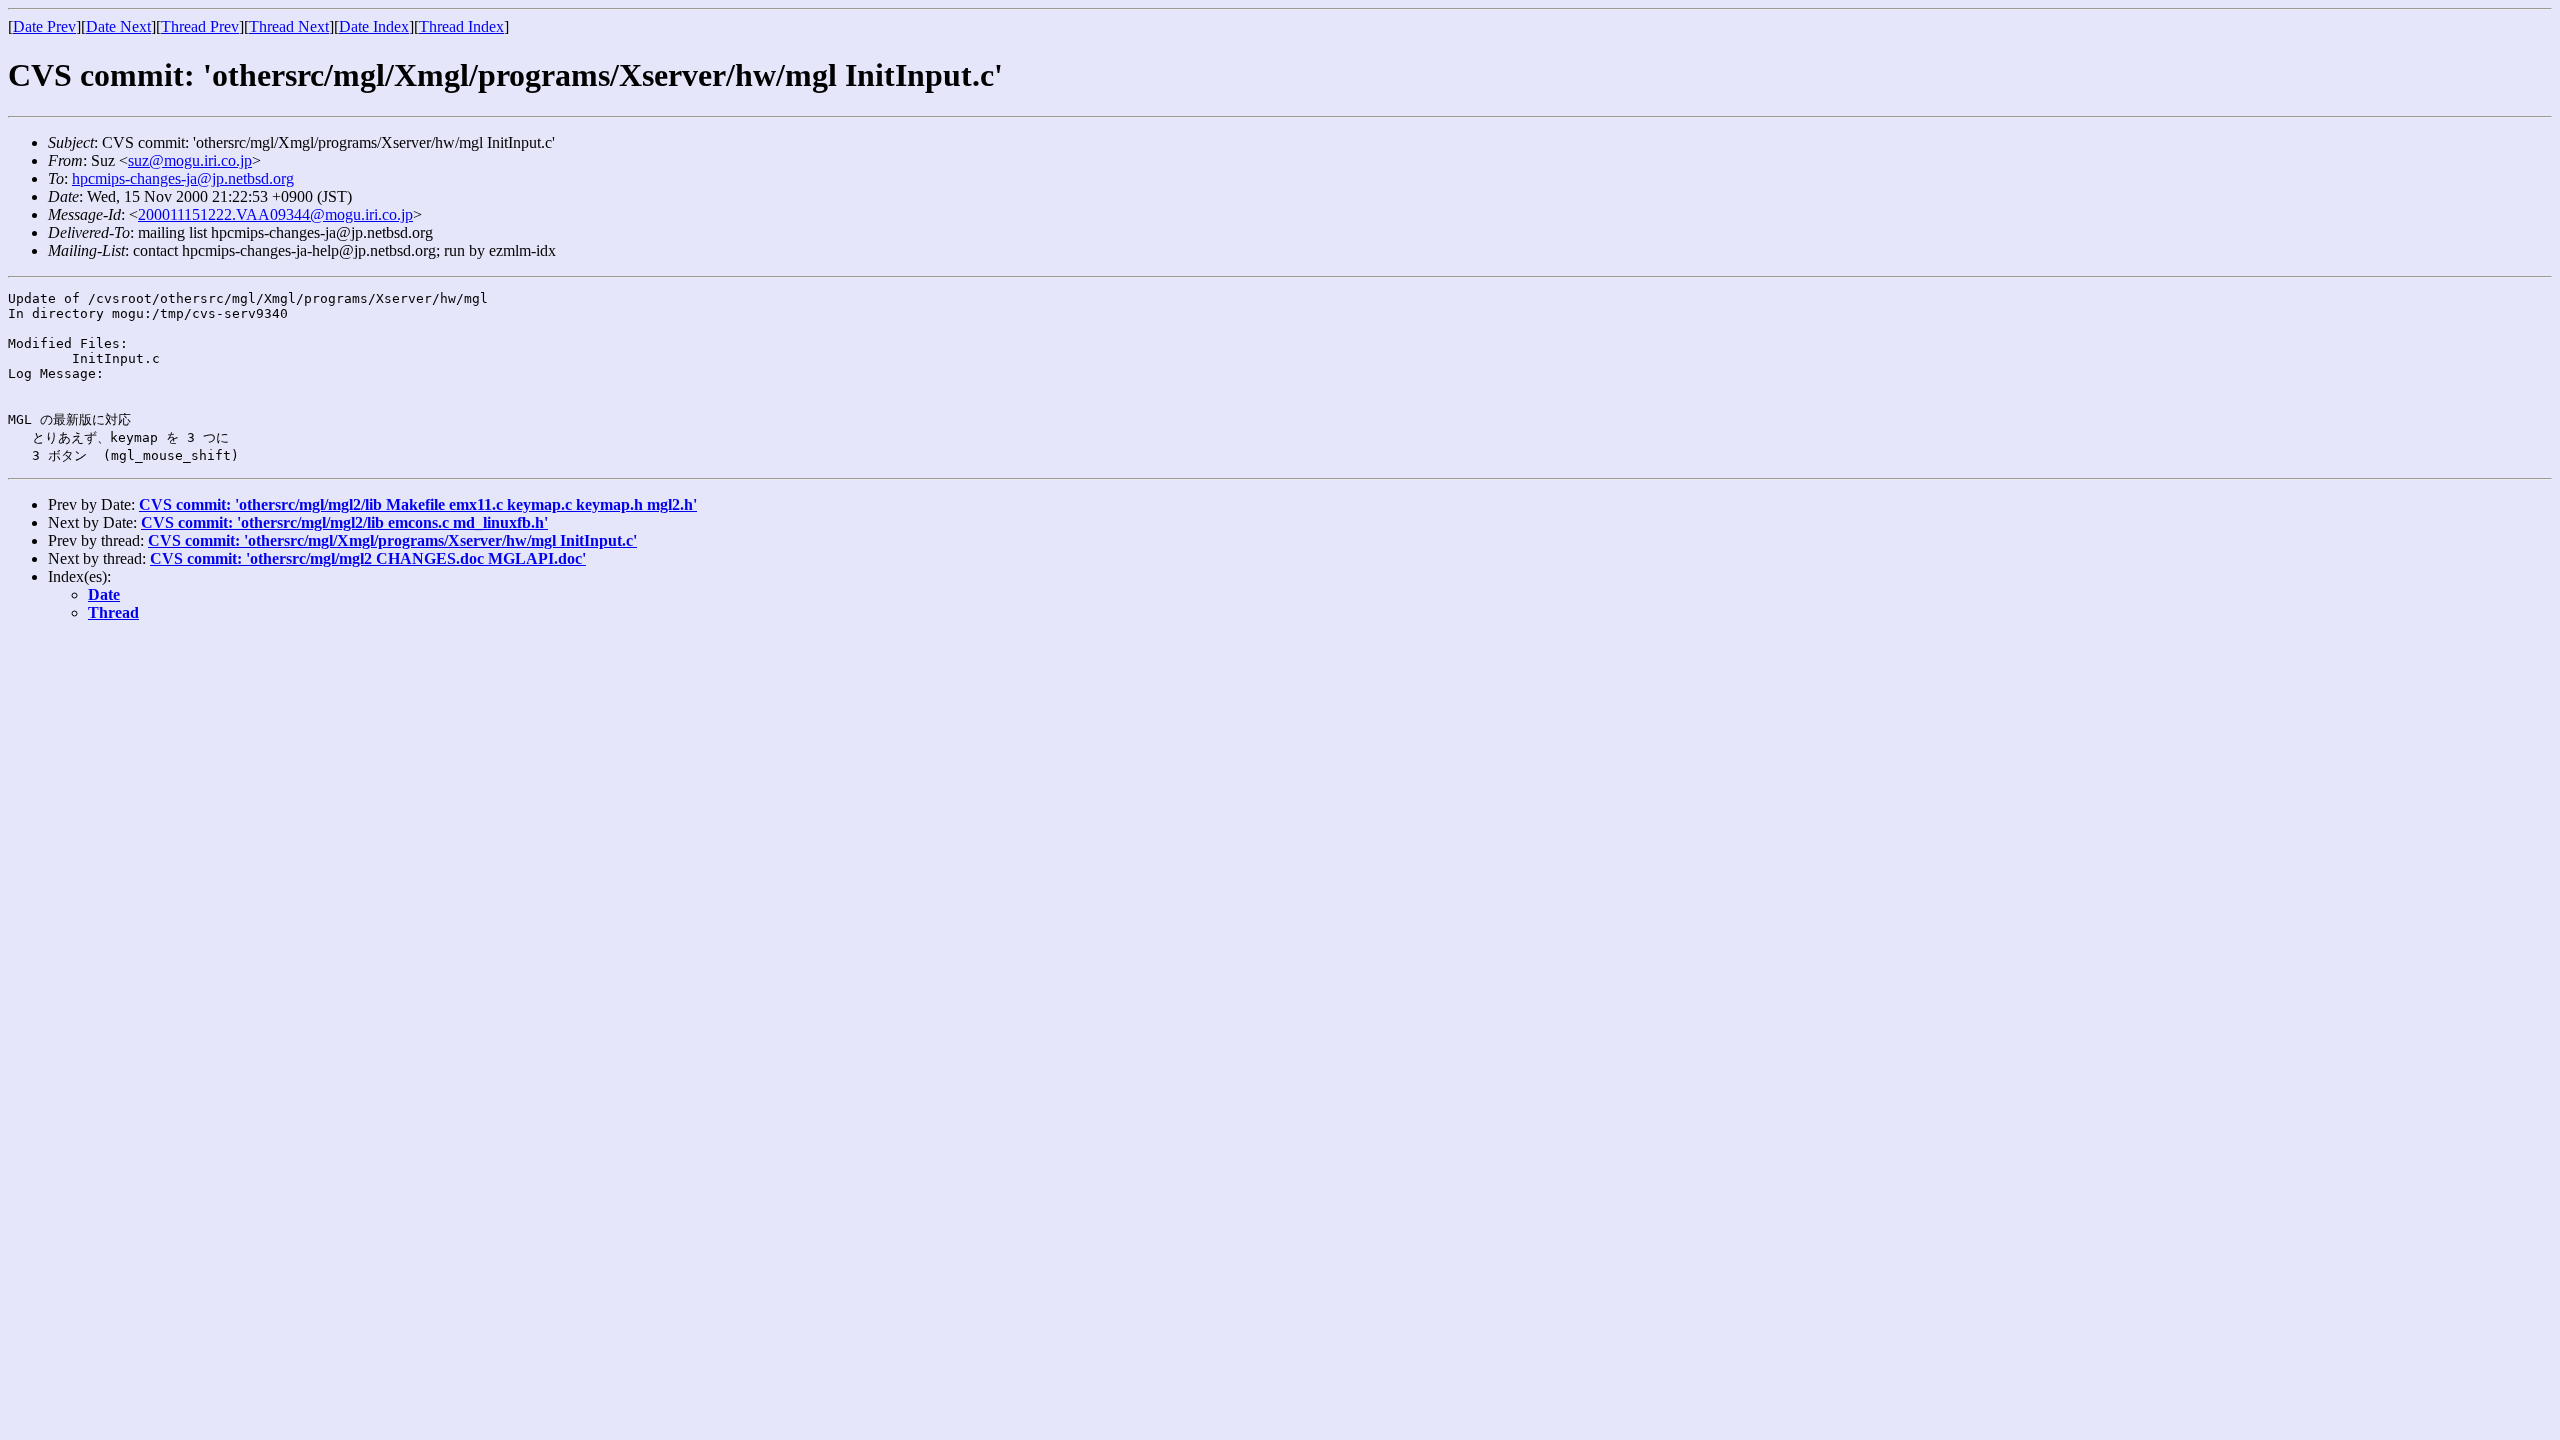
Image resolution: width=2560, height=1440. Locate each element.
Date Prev (44, 26)
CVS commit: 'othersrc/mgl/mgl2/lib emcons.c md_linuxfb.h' (344, 522)
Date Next (118, 26)
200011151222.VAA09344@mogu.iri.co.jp (275, 214)
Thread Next (289, 26)
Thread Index (461, 26)
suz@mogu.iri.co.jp (190, 160)
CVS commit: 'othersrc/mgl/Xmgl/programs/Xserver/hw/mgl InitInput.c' (392, 540)
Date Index (374, 26)
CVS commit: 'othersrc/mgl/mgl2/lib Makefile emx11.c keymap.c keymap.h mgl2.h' (418, 504)
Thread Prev (200, 26)
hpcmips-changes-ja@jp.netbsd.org (183, 178)
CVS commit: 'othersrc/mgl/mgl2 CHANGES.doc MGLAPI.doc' (368, 558)
